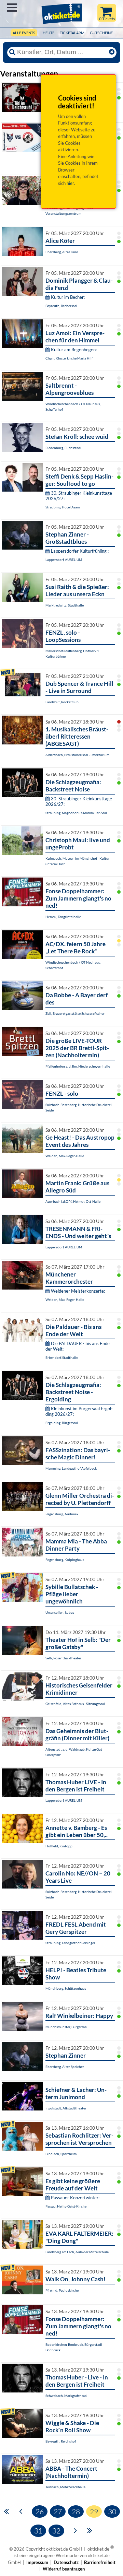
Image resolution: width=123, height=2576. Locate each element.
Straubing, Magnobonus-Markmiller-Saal (76, 813)
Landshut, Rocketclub (62, 702)
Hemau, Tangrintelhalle (63, 917)
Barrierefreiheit (100, 2562)
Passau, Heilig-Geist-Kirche (66, 2206)
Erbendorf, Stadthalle (62, 1357)
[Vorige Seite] (21, 2511)
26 (40, 2512)
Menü (12, 8)
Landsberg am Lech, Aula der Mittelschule (77, 2252)
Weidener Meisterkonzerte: (78, 1291)
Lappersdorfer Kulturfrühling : (80, 551)
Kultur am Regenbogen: (74, 350)
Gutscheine (101, 33)
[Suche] (12, 52)
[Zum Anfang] (6, 2511)
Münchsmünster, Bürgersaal (66, 2027)
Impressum (37, 2562)
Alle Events (24, 33)
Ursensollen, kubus (60, 1612)
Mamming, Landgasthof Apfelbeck (71, 1468)
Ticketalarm (72, 33)
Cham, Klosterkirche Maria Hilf (69, 358)
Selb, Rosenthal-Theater (63, 1658)
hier (70, 183)
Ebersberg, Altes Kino (62, 252)
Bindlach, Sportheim (61, 2154)
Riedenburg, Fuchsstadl (63, 448)
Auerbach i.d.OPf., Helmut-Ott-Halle (73, 1201)
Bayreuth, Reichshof (61, 2441)
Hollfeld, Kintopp (59, 1846)
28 (76, 2512)
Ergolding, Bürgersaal (62, 1423)
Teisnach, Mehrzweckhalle (65, 2487)
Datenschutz (66, 2562)
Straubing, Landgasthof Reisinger (70, 1943)
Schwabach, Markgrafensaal (66, 2396)
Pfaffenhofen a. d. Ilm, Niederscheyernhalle (78, 1066)
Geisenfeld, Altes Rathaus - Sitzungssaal (75, 1704)
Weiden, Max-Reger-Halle (65, 1156)
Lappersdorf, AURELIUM (64, 560)
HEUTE (49, 33)
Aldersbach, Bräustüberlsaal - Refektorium (77, 755)
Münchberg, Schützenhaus (66, 1988)
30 (112, 2512)
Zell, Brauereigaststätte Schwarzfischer (75, 1013)
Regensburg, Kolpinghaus (65, 1560)
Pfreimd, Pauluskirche (62, 2290)
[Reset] (112, 52)
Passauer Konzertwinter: (75, 2198)
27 (58, 2512)
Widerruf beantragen (64, 2569)
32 (56, 2531)
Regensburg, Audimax (62, 1514)
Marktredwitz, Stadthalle (65, 605)
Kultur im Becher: (68, 297)
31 (38, 2531)
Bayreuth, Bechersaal (61, 306)
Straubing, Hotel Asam (63, 507)
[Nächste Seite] (75, 2530)
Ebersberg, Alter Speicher (65, 2067)
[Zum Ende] (90, 2530)
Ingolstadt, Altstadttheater (66, 2108)
